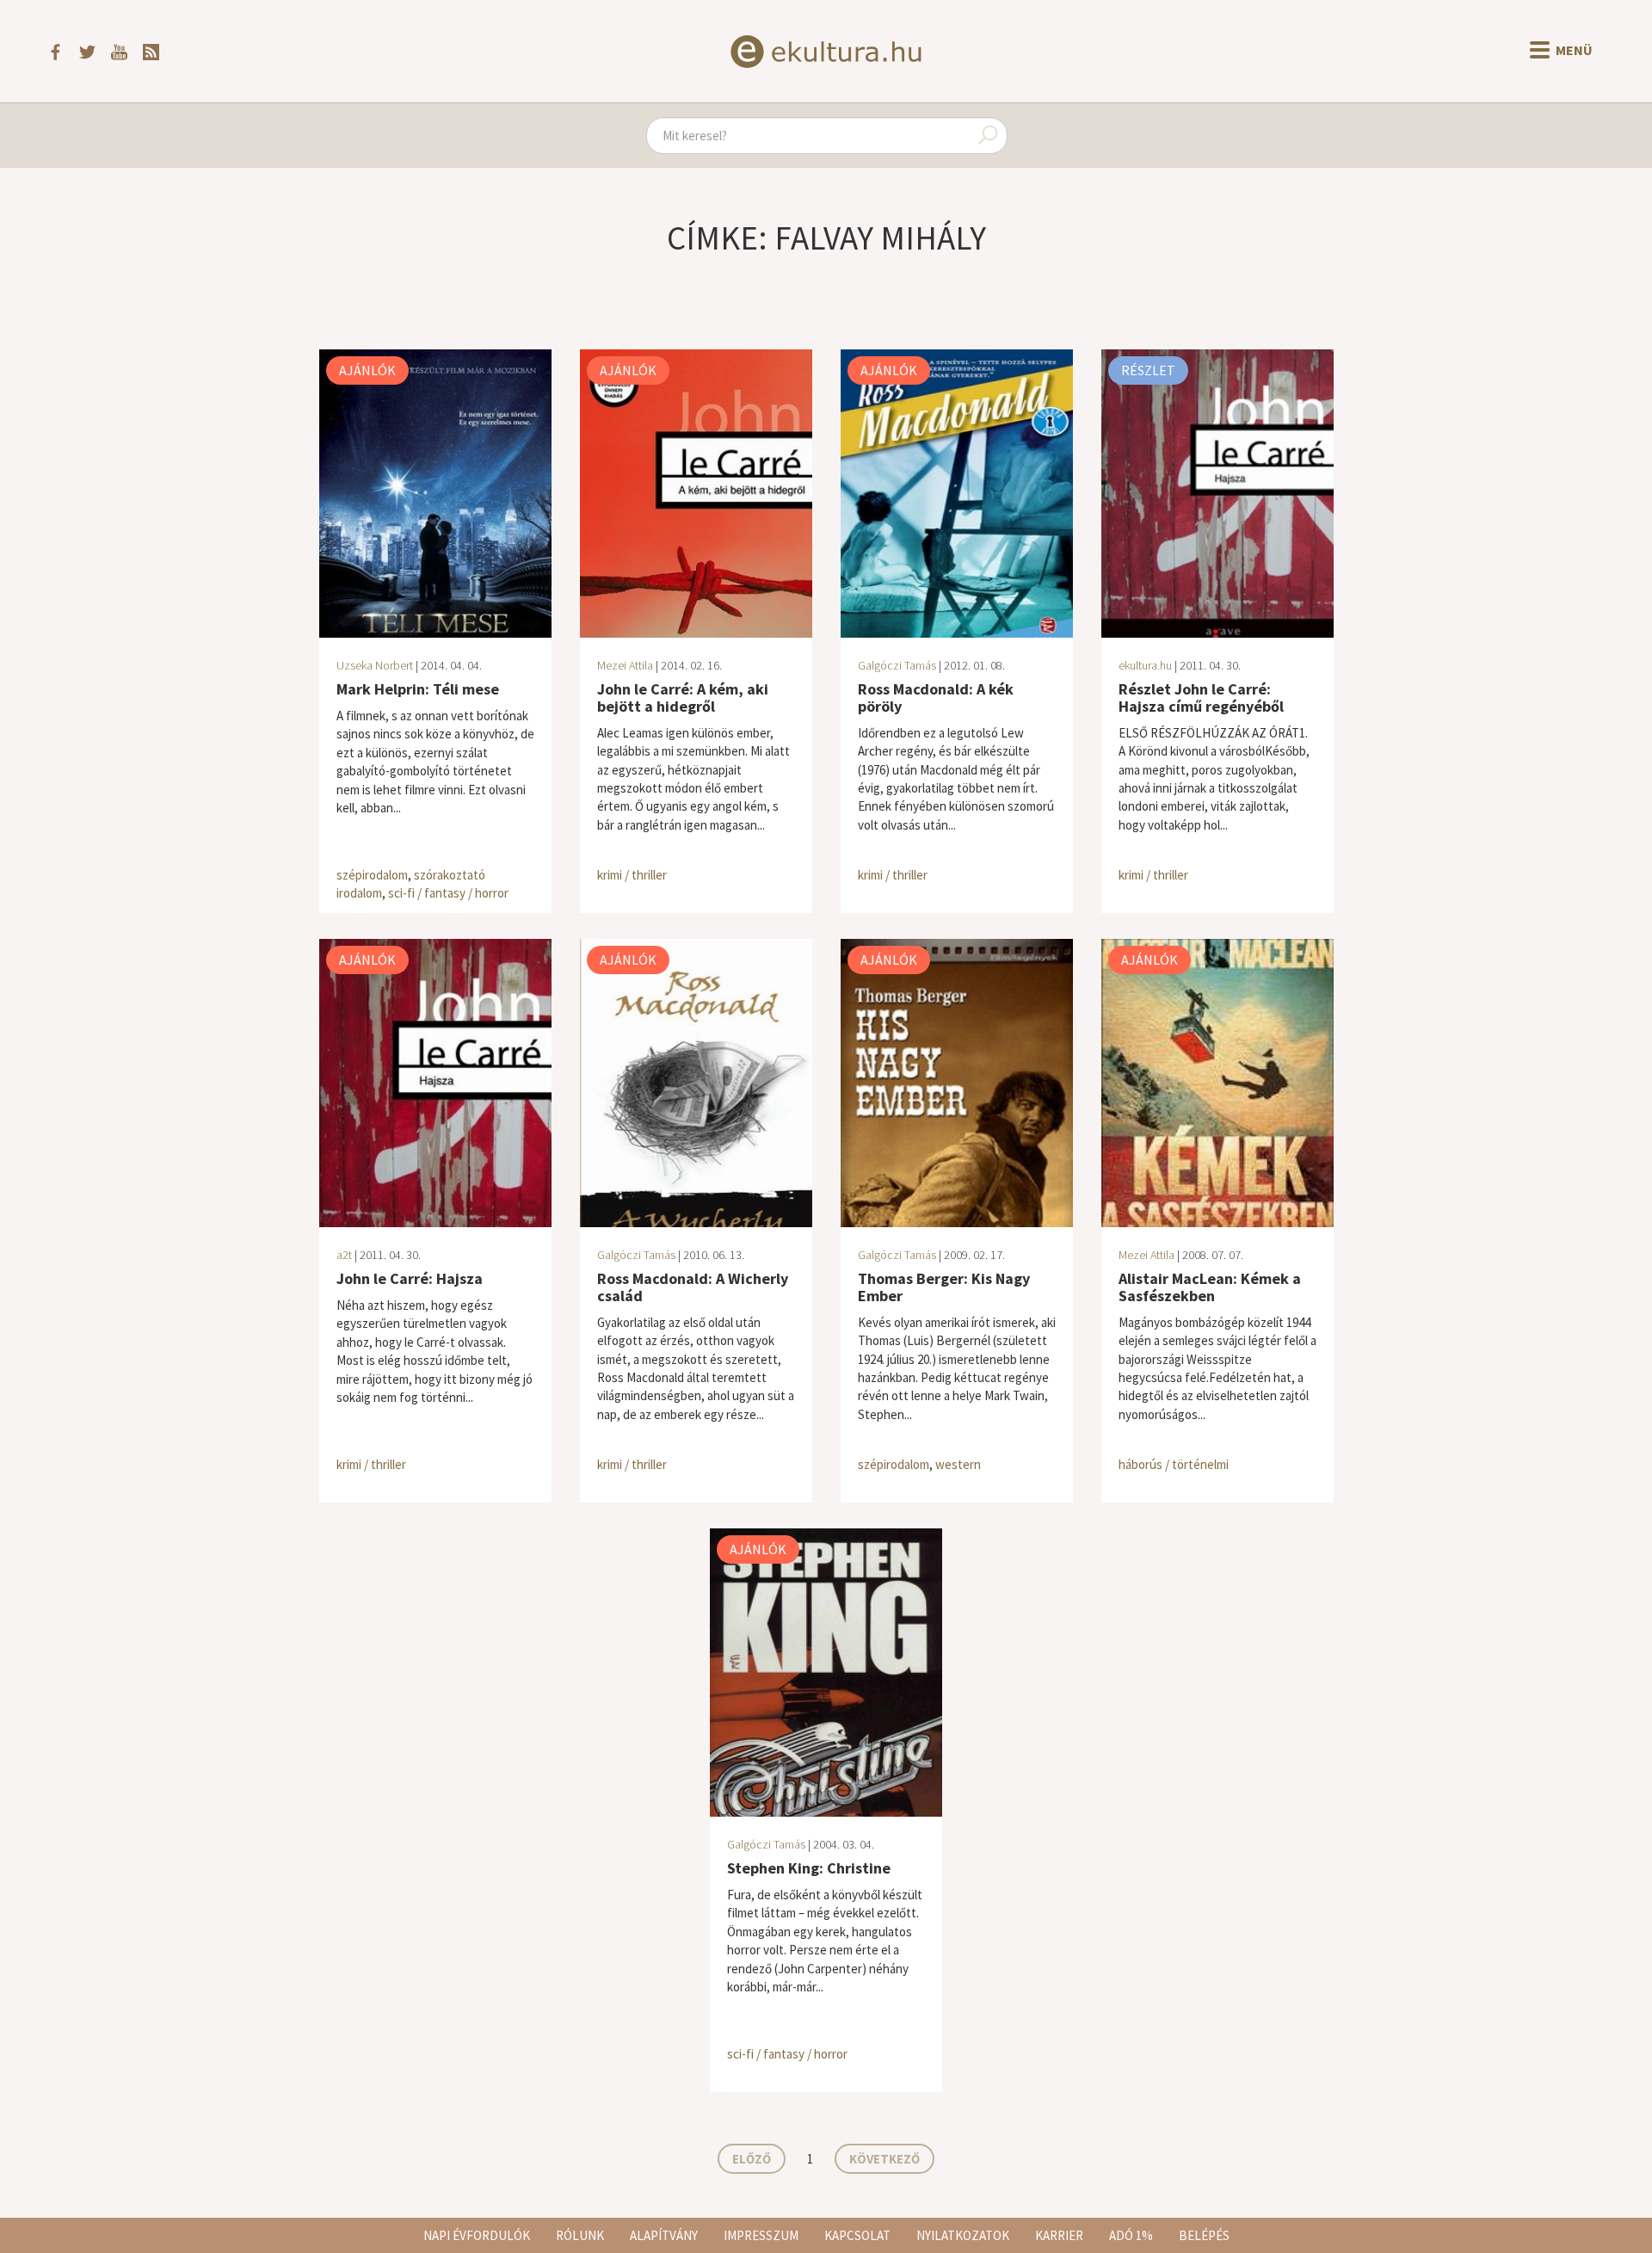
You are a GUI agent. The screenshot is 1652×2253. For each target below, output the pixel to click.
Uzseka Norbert (375, 665)
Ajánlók (367, 370)
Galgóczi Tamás (897, 665)
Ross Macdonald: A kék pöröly (936, 698)
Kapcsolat (857, 2235)
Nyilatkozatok (963, 2235)
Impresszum (761, 2235)
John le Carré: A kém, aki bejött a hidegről (683, 698)
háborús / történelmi (1174, 1464)
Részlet (1148, 370)
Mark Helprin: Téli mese (418, 689)
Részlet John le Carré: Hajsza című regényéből (1201, 698)
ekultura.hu (1145, 665)
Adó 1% (1131, 2235)
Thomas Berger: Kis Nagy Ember (944, 1287)
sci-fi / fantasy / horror (448, 893)
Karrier (1059, 2235)
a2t (344, 1255)
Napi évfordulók (477, 2235)
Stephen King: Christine (809, 1868)
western (958, 1464)
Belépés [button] (1204, 2235)
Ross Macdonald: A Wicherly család (693, 1287)
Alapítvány (664, 2235)
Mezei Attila (625, 665)
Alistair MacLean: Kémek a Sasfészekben (1210, 1287)
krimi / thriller (632, 875)
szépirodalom (372, 875)
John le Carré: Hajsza (410, 1278)
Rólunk (580, 2235)
